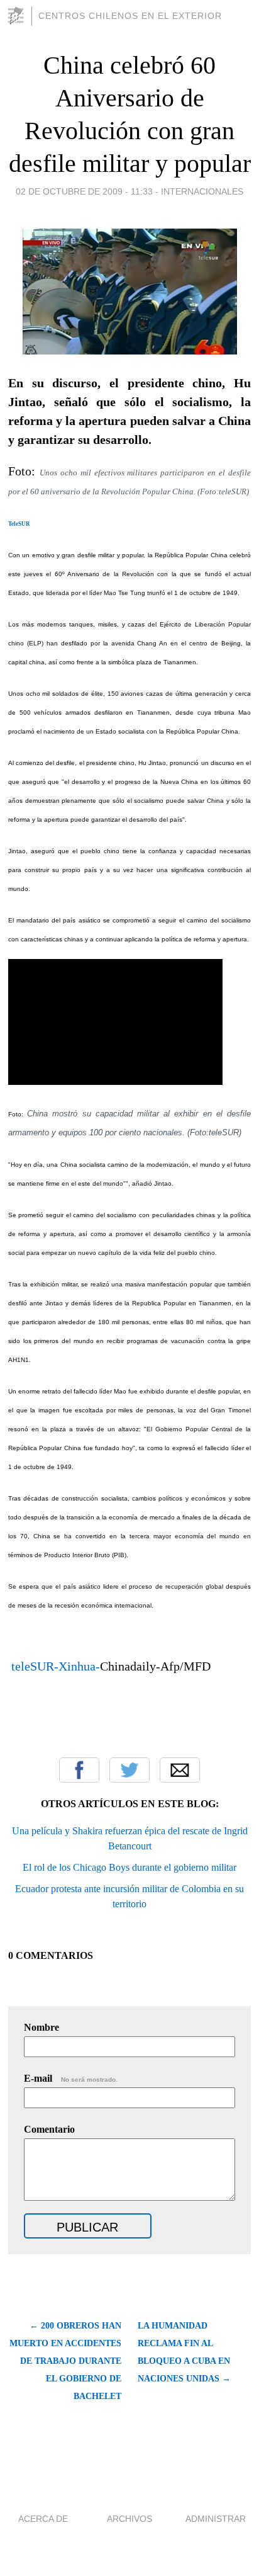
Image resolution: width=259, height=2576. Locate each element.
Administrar (216, 2519)
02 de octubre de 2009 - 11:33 (84, 191)
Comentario (49, 2129)
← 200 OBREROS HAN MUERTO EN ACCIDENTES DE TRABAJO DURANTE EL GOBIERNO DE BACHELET (65, 2361)
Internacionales (202, 191)
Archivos (129, 2519)
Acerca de (43, 2519)
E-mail (71, 2078)
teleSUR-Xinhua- (54, 1666)
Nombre (41, 2027)
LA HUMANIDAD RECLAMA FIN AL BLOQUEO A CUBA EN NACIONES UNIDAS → (184, 2352)
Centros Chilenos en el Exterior (130, 16)
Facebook (79, 1770)
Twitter (129, 1770)
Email (180, 1770)
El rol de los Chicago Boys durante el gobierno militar (129, 1867)
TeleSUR (19, 524)
